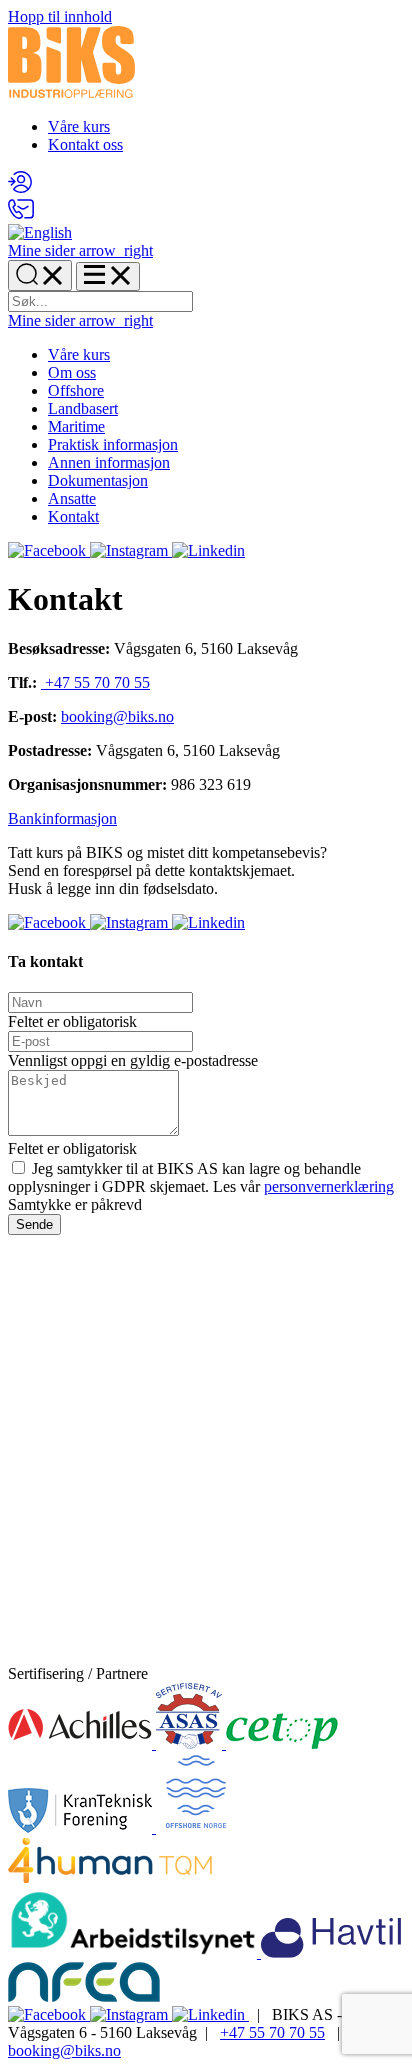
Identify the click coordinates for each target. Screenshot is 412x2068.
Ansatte (72, 498)
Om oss (72, 372)
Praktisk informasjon (113, 444)
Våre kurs (79, 126)
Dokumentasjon (98, 480)
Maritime (76, 426)
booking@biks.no (117, 716)
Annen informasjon (109, 462)
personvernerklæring (329, 1186)
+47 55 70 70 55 (95, 682)
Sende (34, 1224)
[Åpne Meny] (108, 276)
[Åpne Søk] (40, 275)
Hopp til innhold (60, 16)
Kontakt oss (85, 144)
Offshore (76, 390)
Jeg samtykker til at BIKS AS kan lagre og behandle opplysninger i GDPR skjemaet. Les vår (201, 1177)
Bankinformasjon (62, 818)
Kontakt (73, 516)
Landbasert (83, 408)
